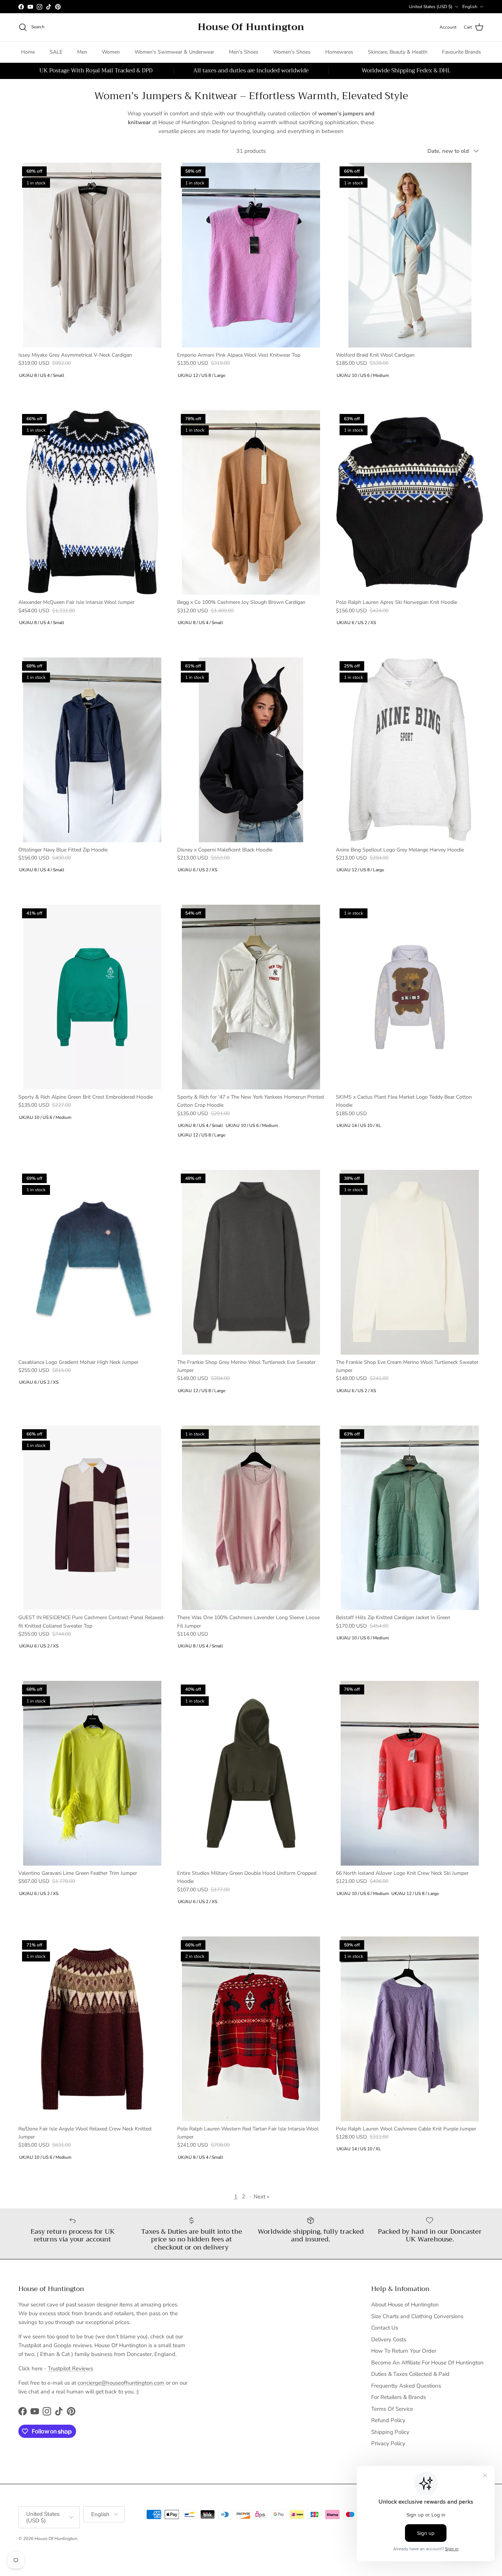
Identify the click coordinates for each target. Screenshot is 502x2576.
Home (28, 52)
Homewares (339, 52)
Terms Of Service (392, 2409)
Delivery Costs (389, 2339)
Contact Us (385, 2328)
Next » (261, 2197)
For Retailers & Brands (399, 2397)
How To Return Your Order (404, 2351)
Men (82, 52)
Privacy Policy (388, 2443)
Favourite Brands (462, 52)
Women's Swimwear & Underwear (174, 52)
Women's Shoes (292, 52)
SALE (56, 52)
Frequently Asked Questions (406, 2386)
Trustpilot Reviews (70, 2368)
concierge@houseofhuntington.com (121, 2383)
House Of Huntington (56, 2539)
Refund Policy (388, 2420)
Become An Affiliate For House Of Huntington (427, 2363)
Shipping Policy (390, 2432)
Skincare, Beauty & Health (398, 52)
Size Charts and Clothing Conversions (417, 2316)
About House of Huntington (405, 2305)
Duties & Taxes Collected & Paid (410, 2374)
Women (111, 52)
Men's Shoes (244, 52)
